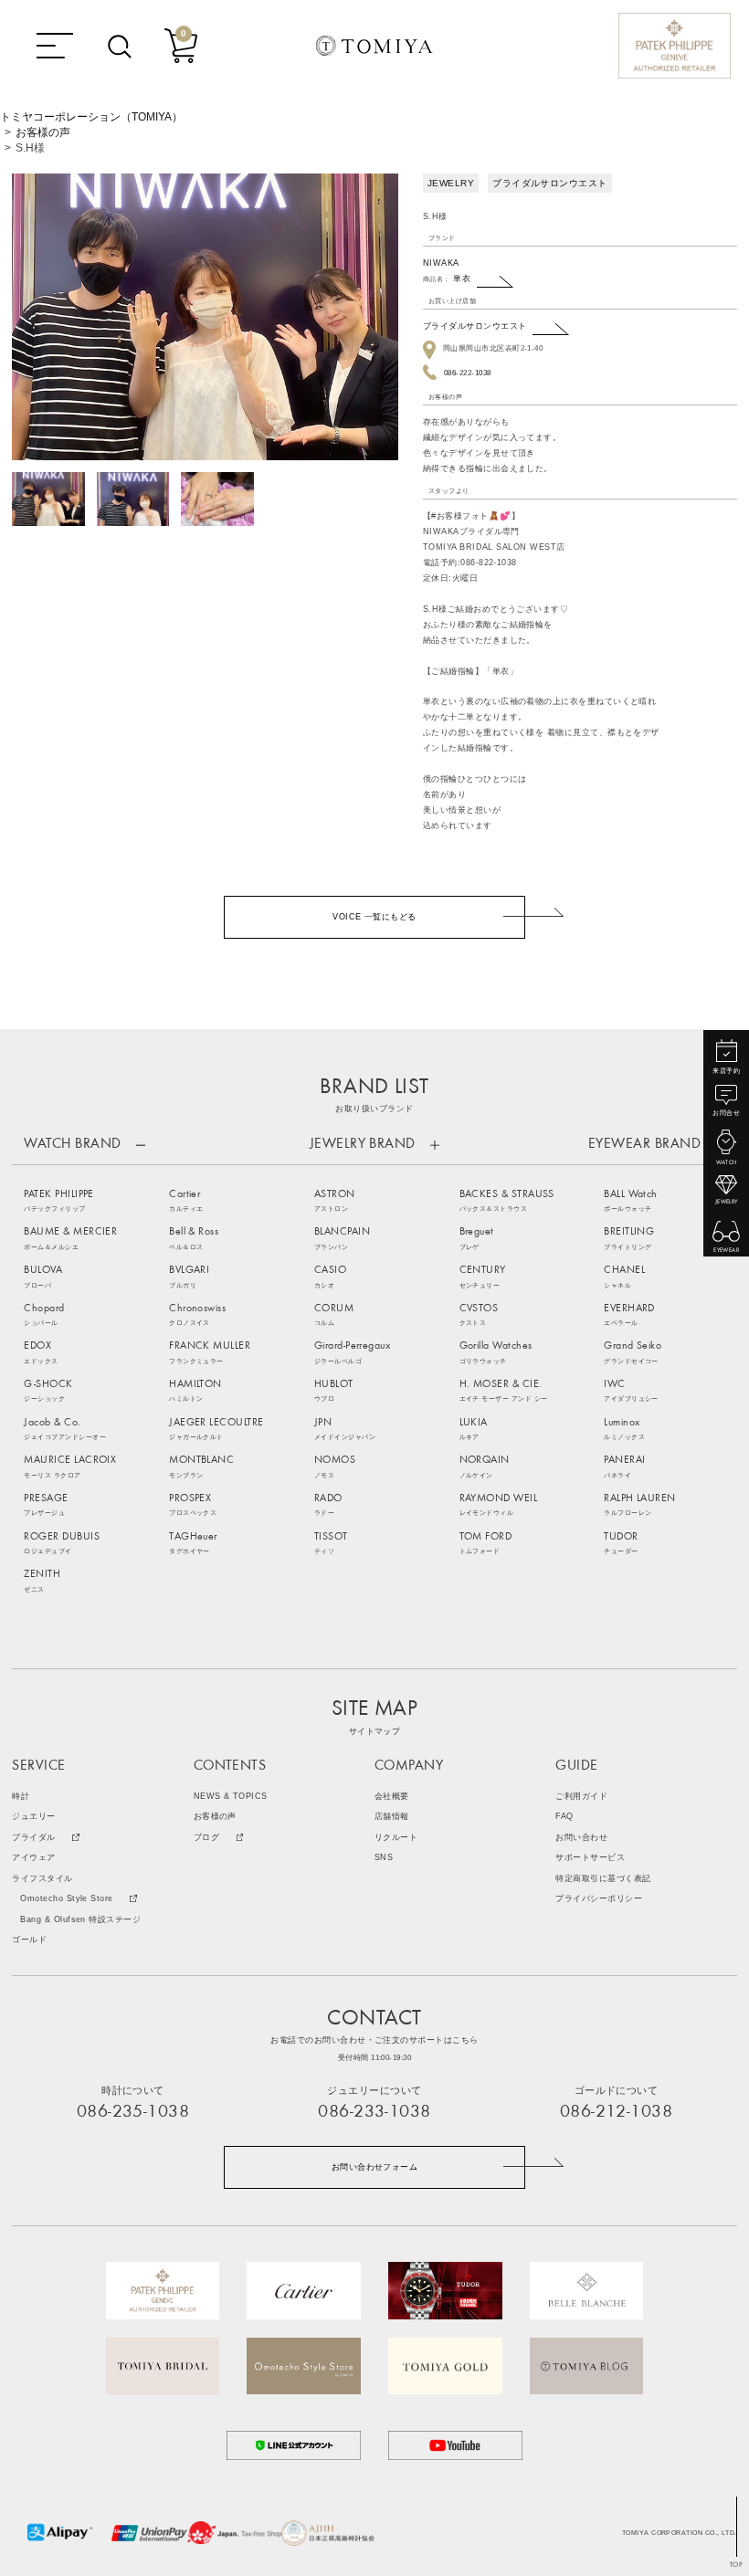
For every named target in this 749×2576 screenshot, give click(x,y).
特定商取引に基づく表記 (603, 1879)
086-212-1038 (617, 2113)
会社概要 (392, 1797)
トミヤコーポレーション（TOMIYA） (91, 117)
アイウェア (33, 1858)
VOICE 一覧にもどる (374, 917)
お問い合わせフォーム (375, 2167)
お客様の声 (43, 132)
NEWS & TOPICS (231, 1797)
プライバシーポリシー (599, 1899)
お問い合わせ (581, 1838)
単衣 (462, 279)
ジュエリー (33, 1817)
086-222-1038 (468, 373)
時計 (21, 1797)
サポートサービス (590, 1858)
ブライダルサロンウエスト (475, 326)
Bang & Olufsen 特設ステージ (80, 1920)
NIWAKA (441, 263)
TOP (736, 2565)
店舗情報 (392, 1817)
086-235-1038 (133, 2113)
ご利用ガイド (581, 1797)
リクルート (396, 1838)
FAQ (564, 1817)
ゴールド (29, 1940)
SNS (384, 1858)
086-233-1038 (374, 2113)
